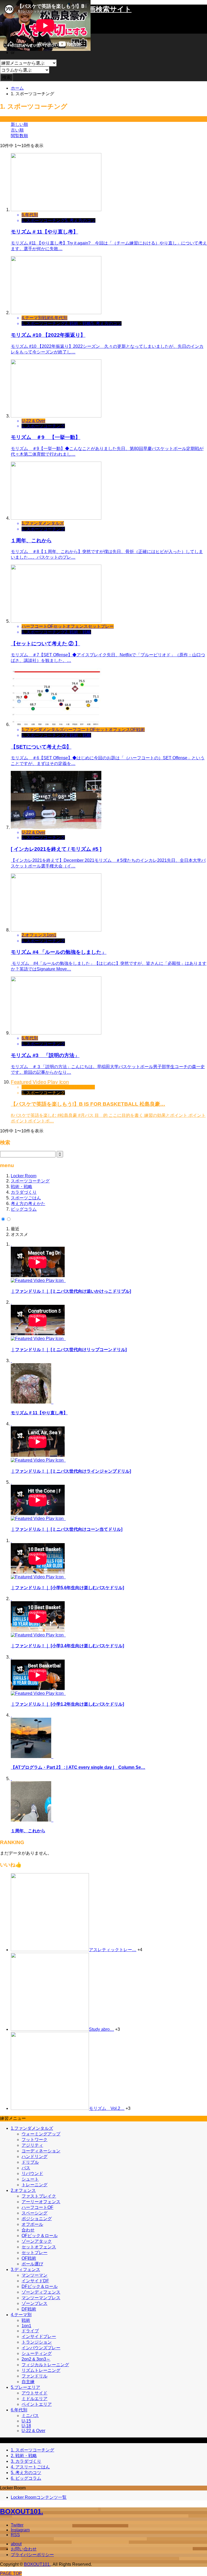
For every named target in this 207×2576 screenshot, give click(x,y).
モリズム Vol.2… (107, 2108)
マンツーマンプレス (41, 2298)
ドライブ (30, 2331)
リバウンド (32, 2173)
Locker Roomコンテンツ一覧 (39, 2497)
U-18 (26, 2426)
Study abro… (101, 2029)
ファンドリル (34, 2376)
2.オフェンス (23, 2190)
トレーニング (34, 2185)
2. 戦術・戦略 (24, 2456)
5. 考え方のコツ (26, 2473)
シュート (30, 2179)
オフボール (32, 2224)
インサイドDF (35, 2281)
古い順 (17, 130)
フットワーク (34, 2140)
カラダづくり (24, 1192)
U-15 (26, 2421)
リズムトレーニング (41, 2370)
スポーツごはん (26, 1198)
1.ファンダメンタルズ (32, 2128)
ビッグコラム (24, 1209)
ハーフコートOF (37, 2207)
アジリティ (32, 2145)
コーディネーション (41, 2151)
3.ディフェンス (25, 2269)
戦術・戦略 (22, 1187)
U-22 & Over (33, 2431)
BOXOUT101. (22, 2511)
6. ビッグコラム (26, 2478)
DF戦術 (29, 2309)
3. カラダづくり (26, 2461)
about (16, 2544)
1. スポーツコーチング (32, 2450)
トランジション (37, 2342)
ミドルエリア (34, 2399)
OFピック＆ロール (40, 2236)
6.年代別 (19, 2410)
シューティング (37, 2353)
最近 (15, 1229)
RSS (15, 2535)
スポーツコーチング (30, 1181)
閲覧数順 (19, 136)
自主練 (28, 2382)
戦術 (26, 2320)
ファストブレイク (39, 2196)
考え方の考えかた (28, 1204)
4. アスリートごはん (30, 2467)
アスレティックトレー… (113, 1950)
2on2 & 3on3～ (36, 2359)
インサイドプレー (39, 2336)
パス (26, 2168)
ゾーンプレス (34, 2303)
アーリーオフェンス (41, 2202)
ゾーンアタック (37, 2241)
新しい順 (19, 124)
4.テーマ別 (21, 2315)
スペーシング (34, 2213)
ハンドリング (34, 2157)
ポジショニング (37, 2219)
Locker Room (24, 1176)
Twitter (17, 2525)
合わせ (28, 2230)
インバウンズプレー (41, 2348)
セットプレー (34, 2253)
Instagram (20, 2530)
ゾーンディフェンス (41, 2292)
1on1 (26, 2326)
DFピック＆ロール (40, 2286)
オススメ (19, 1234)
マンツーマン (34, 2275)
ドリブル (30, 2162)
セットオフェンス (39, 2247)
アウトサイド (34, 2393)
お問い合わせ (24, 2549)
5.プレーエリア (25, 2387)
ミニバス (30, 2416)
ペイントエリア (37, 2404)
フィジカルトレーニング (45, 2365)
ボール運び (32, 2264)
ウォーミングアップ (41, 2134)
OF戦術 (29, 2258)
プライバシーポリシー (32, 2555)
